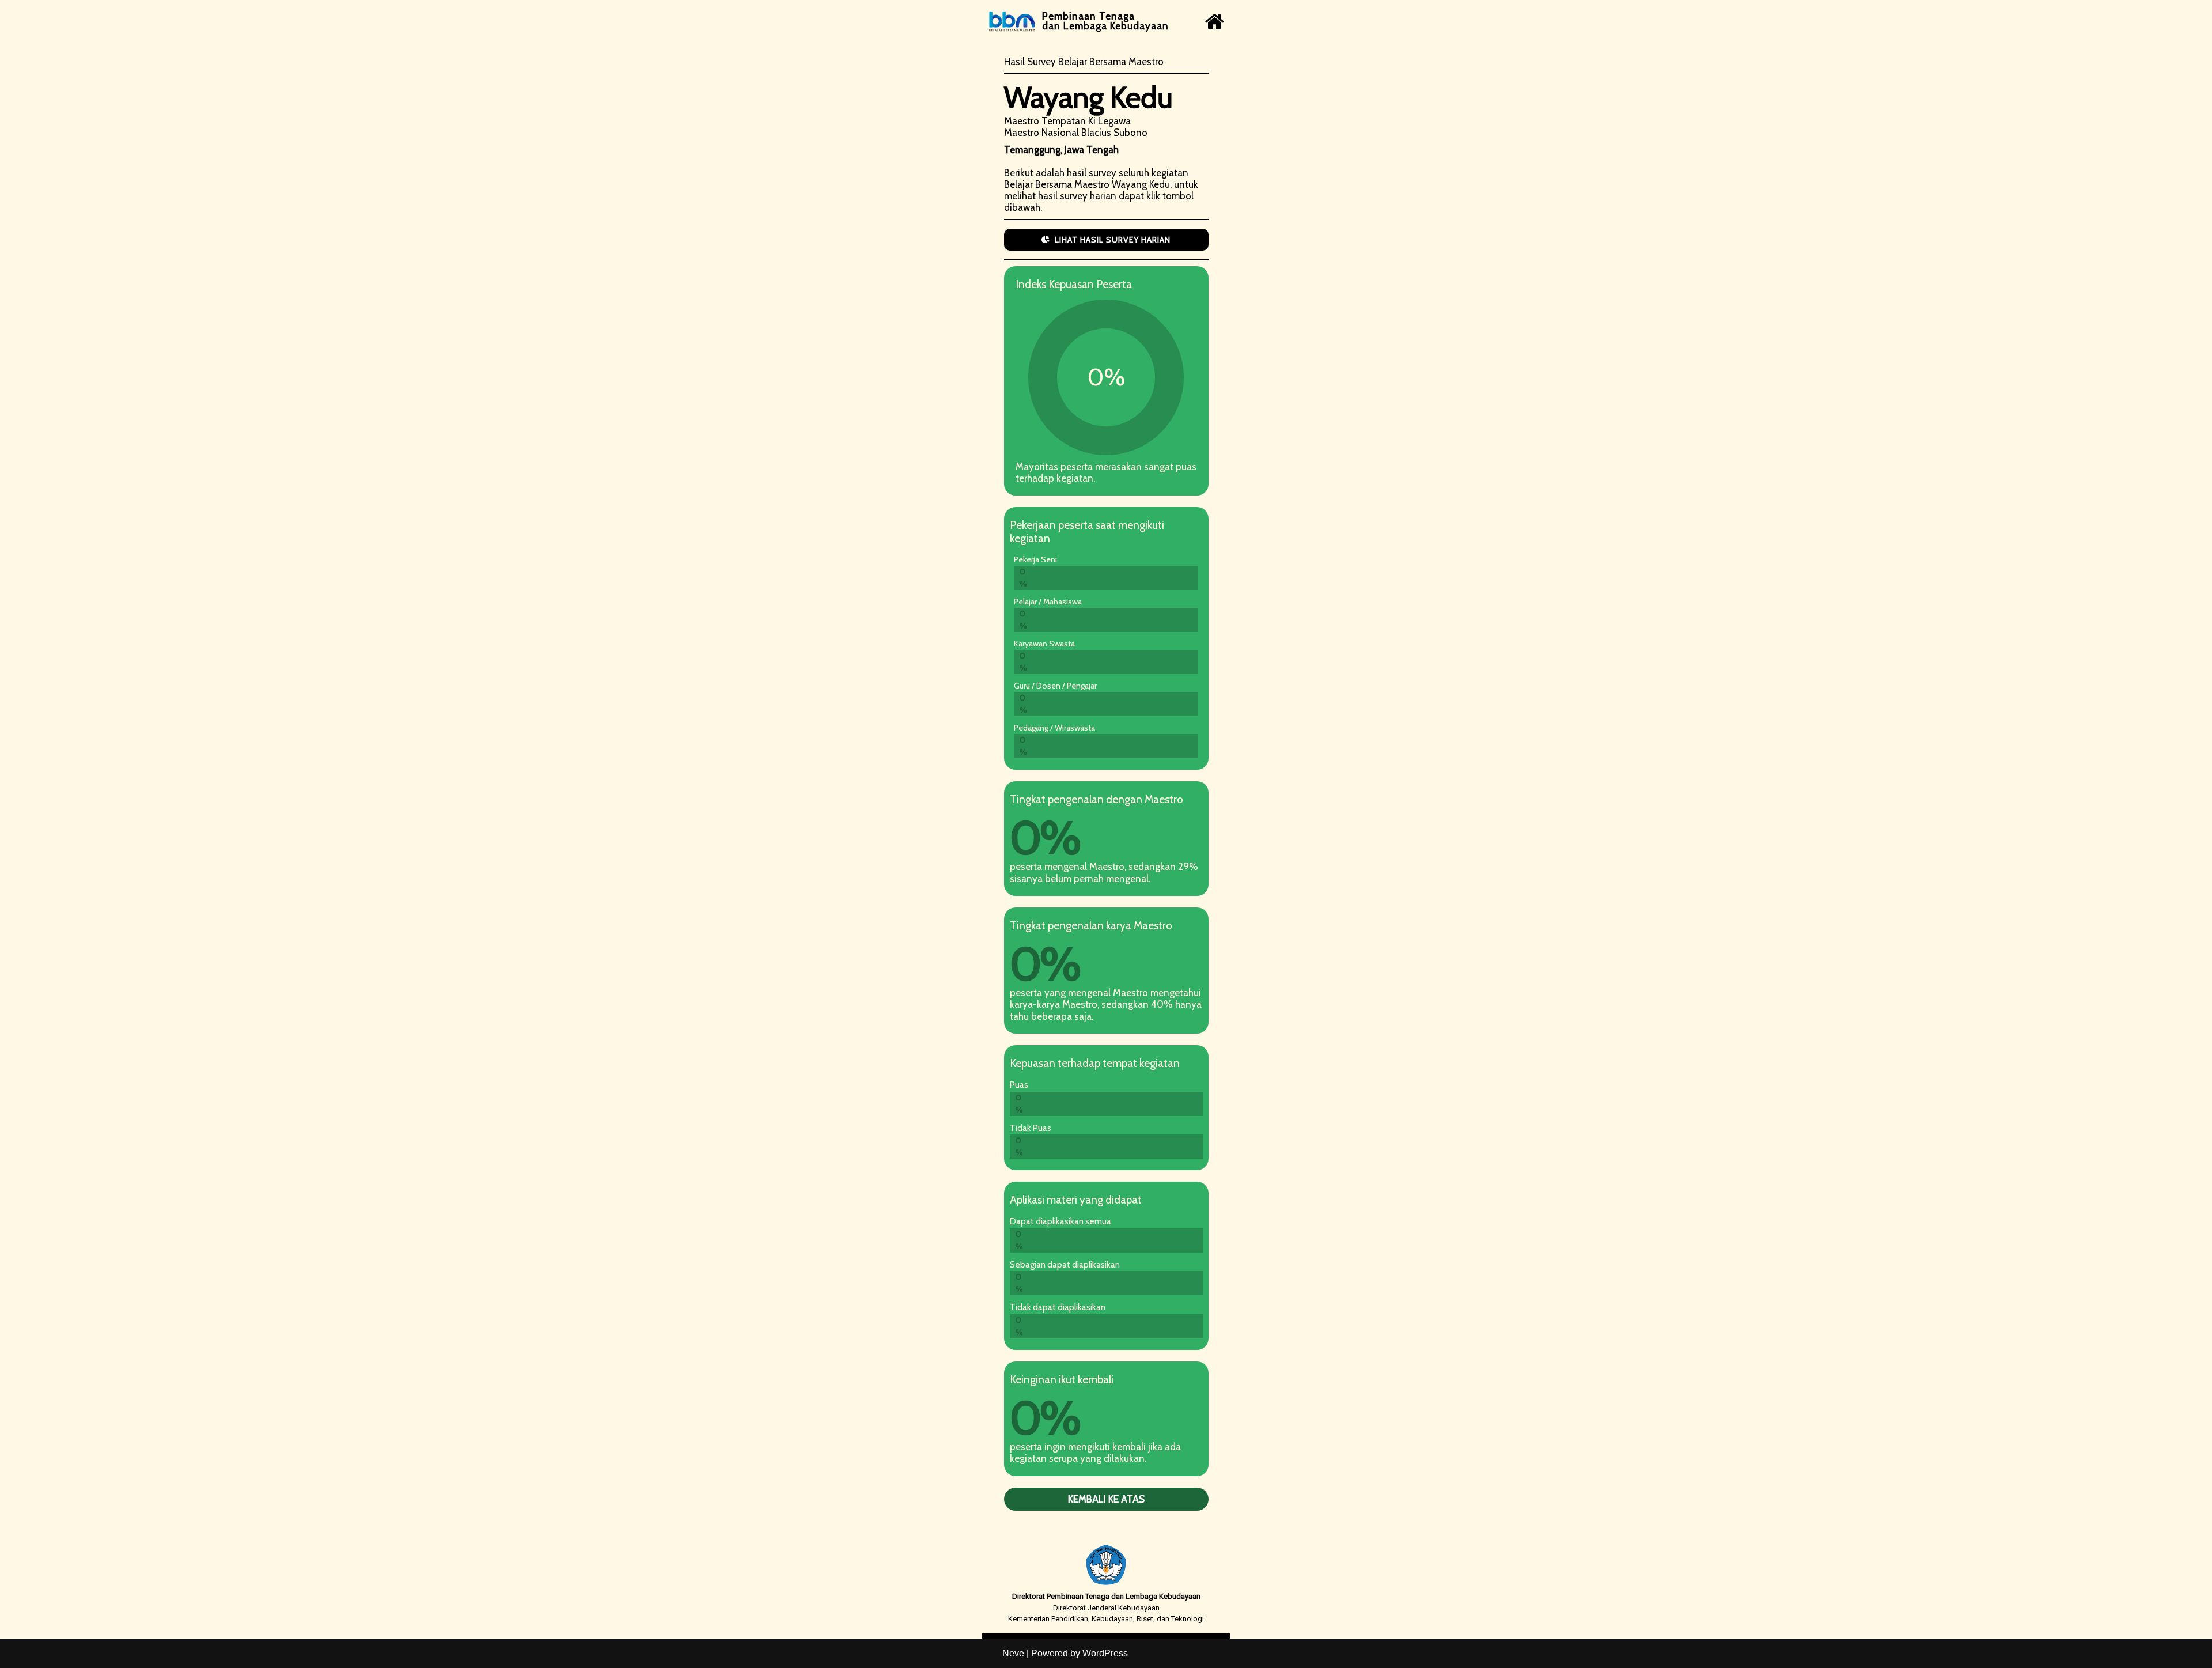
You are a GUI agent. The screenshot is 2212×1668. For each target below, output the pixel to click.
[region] (1106, 819)
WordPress (1105, 1653)
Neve (1013, 1653)
